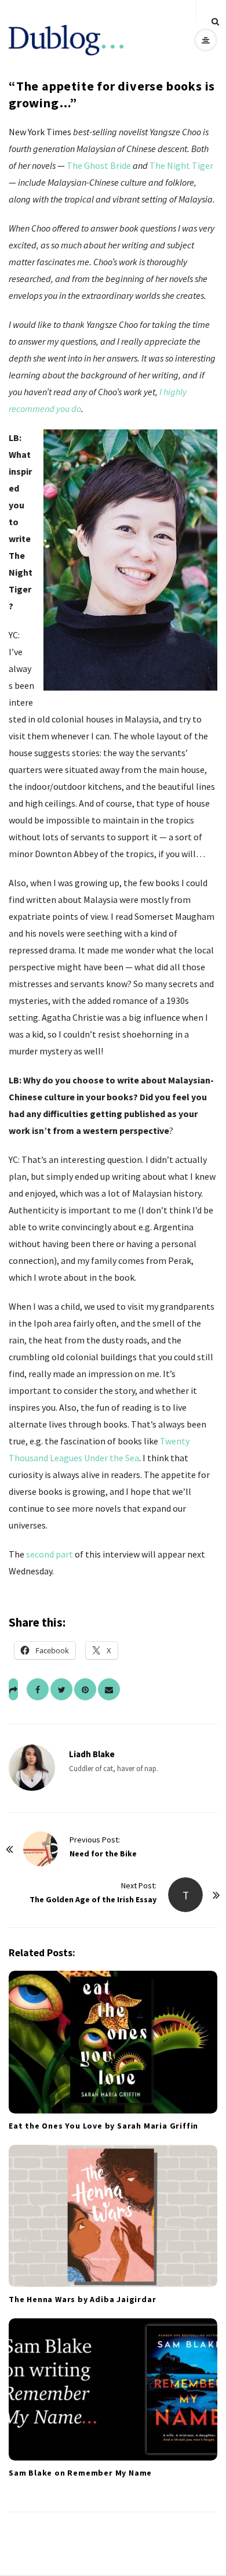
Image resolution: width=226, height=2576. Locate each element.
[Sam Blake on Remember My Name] (113, 2389)
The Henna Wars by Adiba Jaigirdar (82, 2299)
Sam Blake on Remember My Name (80, 2473)
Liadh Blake (92, 1754)
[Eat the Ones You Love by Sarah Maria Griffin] (113, 2042)
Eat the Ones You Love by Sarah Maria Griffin (103, 2126)
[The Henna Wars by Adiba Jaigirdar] (113, 2216)
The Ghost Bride (99, 165)
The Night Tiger (181, 165)
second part (50, 1554)
